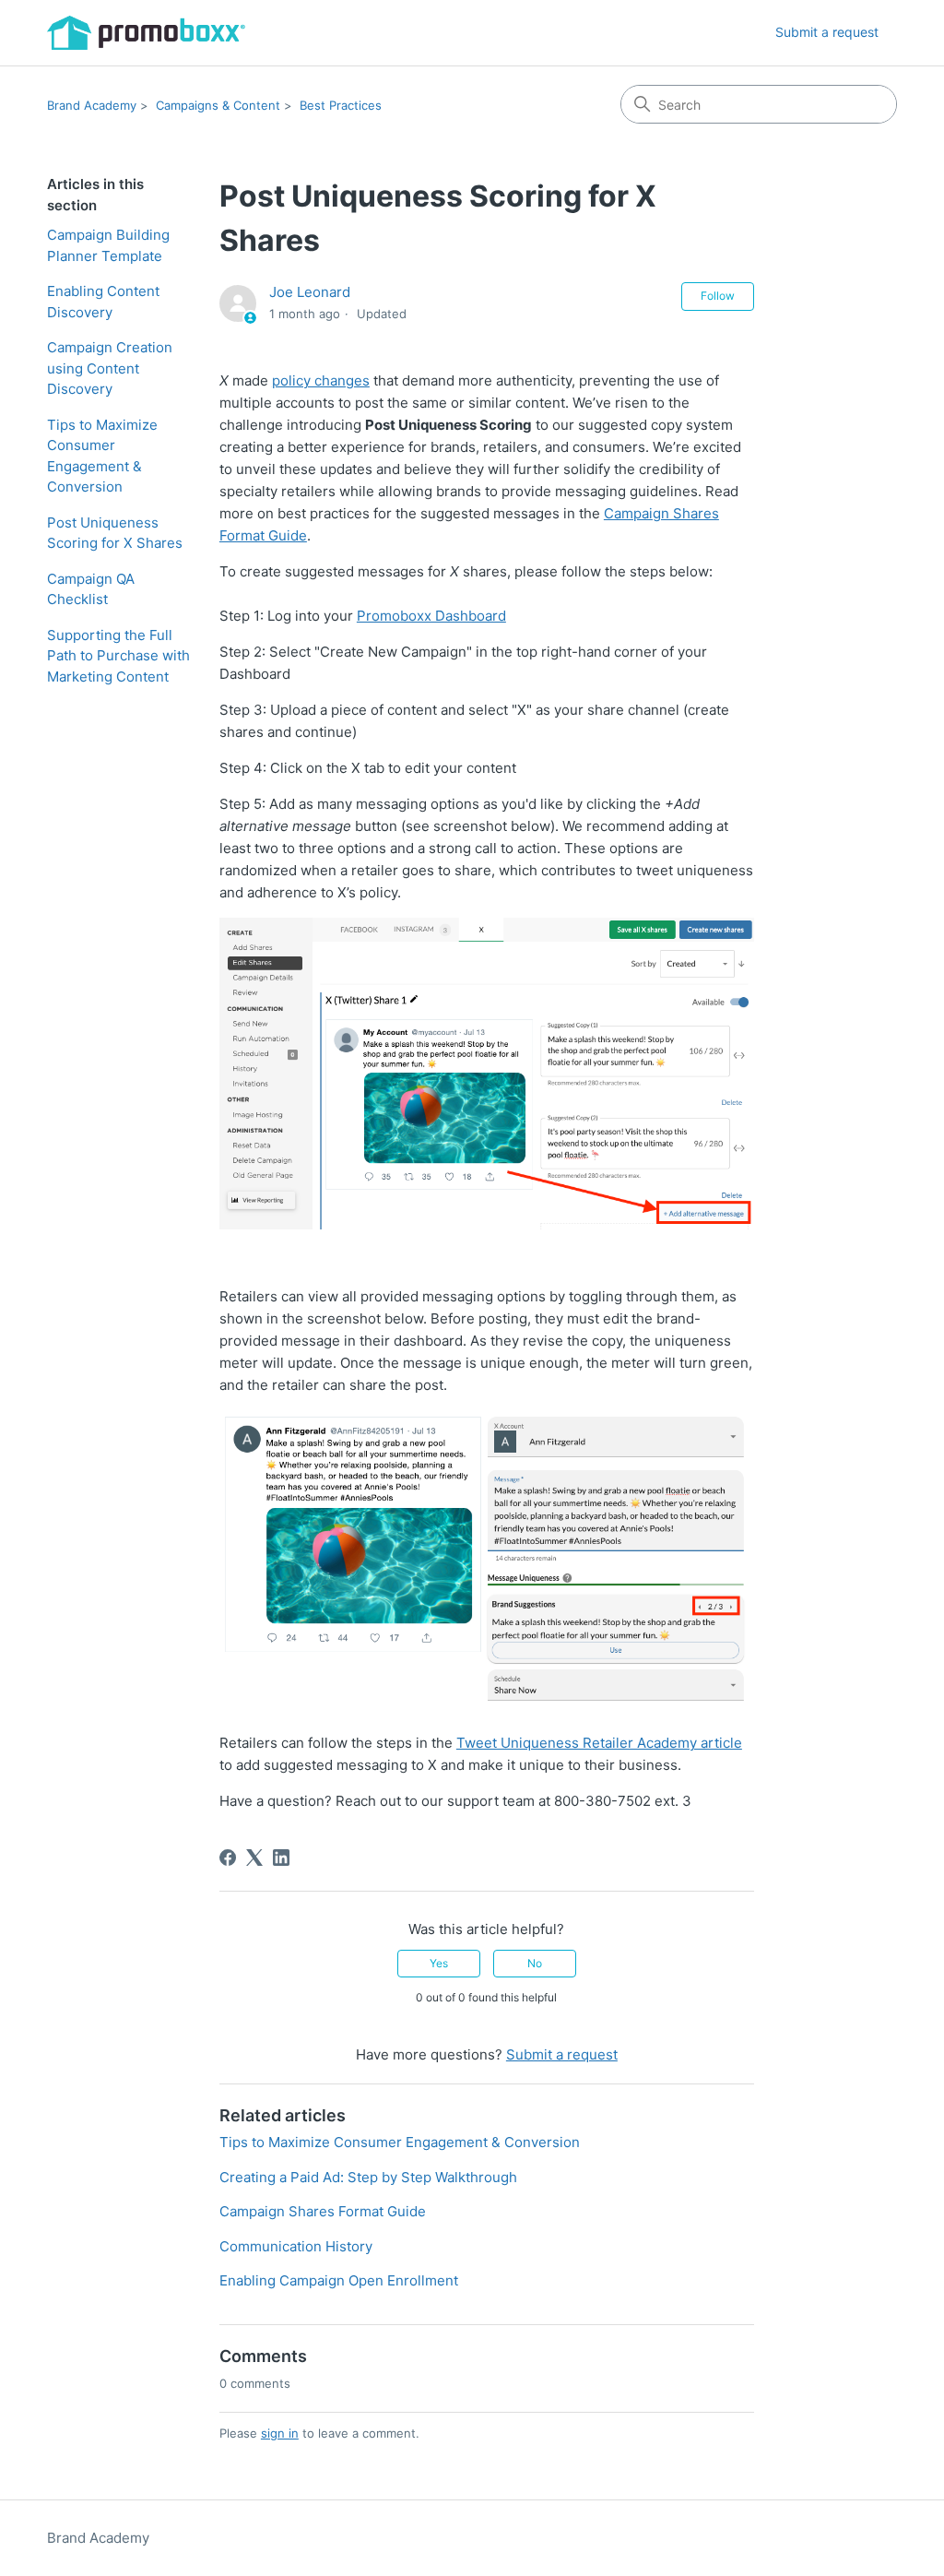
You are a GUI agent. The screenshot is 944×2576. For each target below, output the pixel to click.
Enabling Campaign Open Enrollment (339, 2280)
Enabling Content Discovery (103, 302)
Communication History (296, 2246)
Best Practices (341, 105)
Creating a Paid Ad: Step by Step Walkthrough (368, 2177)
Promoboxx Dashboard (431, 616)
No (535, 1963)
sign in (280, 2433)
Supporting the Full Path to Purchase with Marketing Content (118, 656)
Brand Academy (92, 105)
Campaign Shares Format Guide (323, 2211)
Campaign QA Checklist (91, 589)
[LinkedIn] (281, 1858)
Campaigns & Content (218, 105)
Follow (718, 296)
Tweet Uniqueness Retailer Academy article (599, 1743)
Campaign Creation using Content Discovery (110, 368)
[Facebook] (228, 1858)
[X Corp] (254, 1858)
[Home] (146, 33)
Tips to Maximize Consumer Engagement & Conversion (102, 456)
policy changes (321, 380)
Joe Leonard (310, 292)
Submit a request (827, 32)
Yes (439, 1963)
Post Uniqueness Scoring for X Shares (115, 533)
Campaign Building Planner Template (108, 245)
